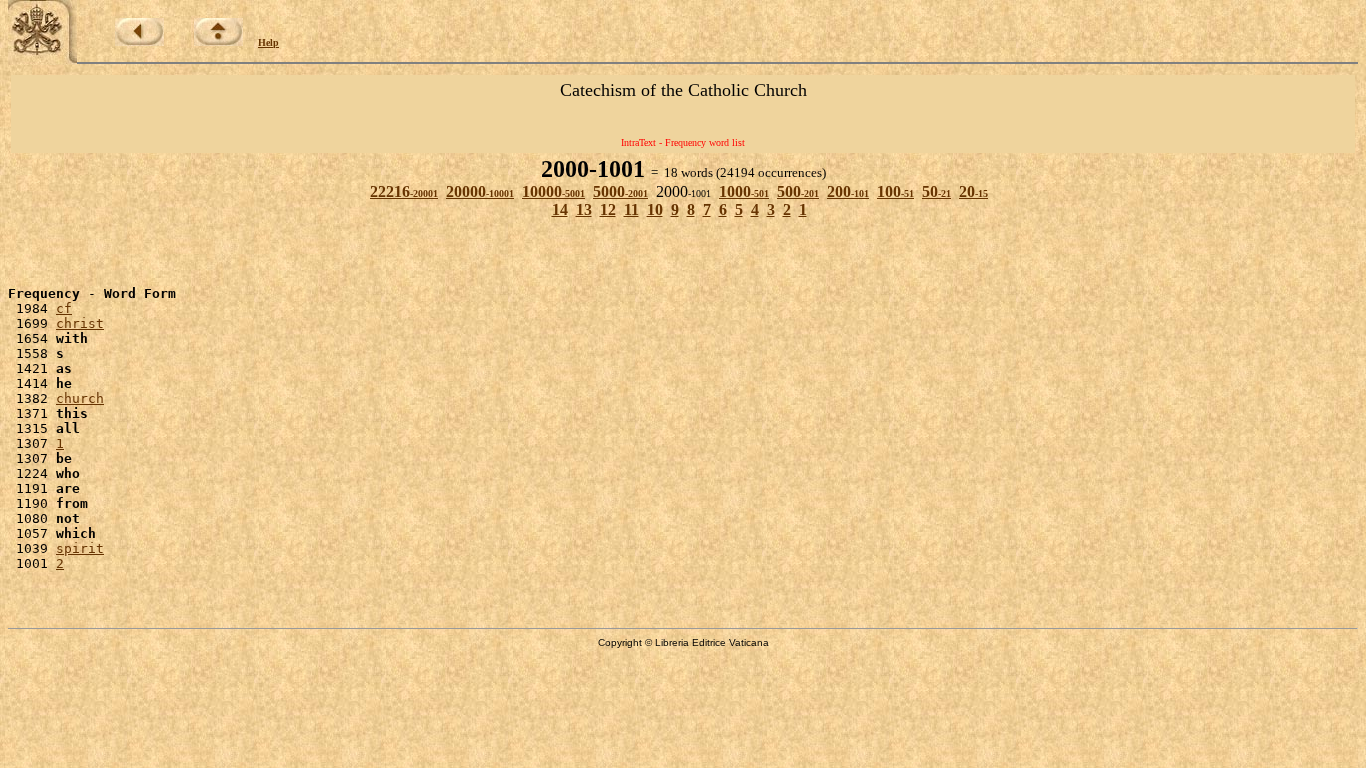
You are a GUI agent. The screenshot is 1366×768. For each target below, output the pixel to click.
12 (608, 209)
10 (655, 209)
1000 (744, 191)
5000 (620, 191)
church (80, 398)
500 (798, 191)
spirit (80, 548)
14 (560, 209)
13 (584, 209)
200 (848, 191)
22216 (404, 191)
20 (973, 191)
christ (80, 323)
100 (895, 191)
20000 (480, 191)
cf (64, 308)
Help (268, 42)
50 (936, 191)
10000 (553, 191)
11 (631, 209)
